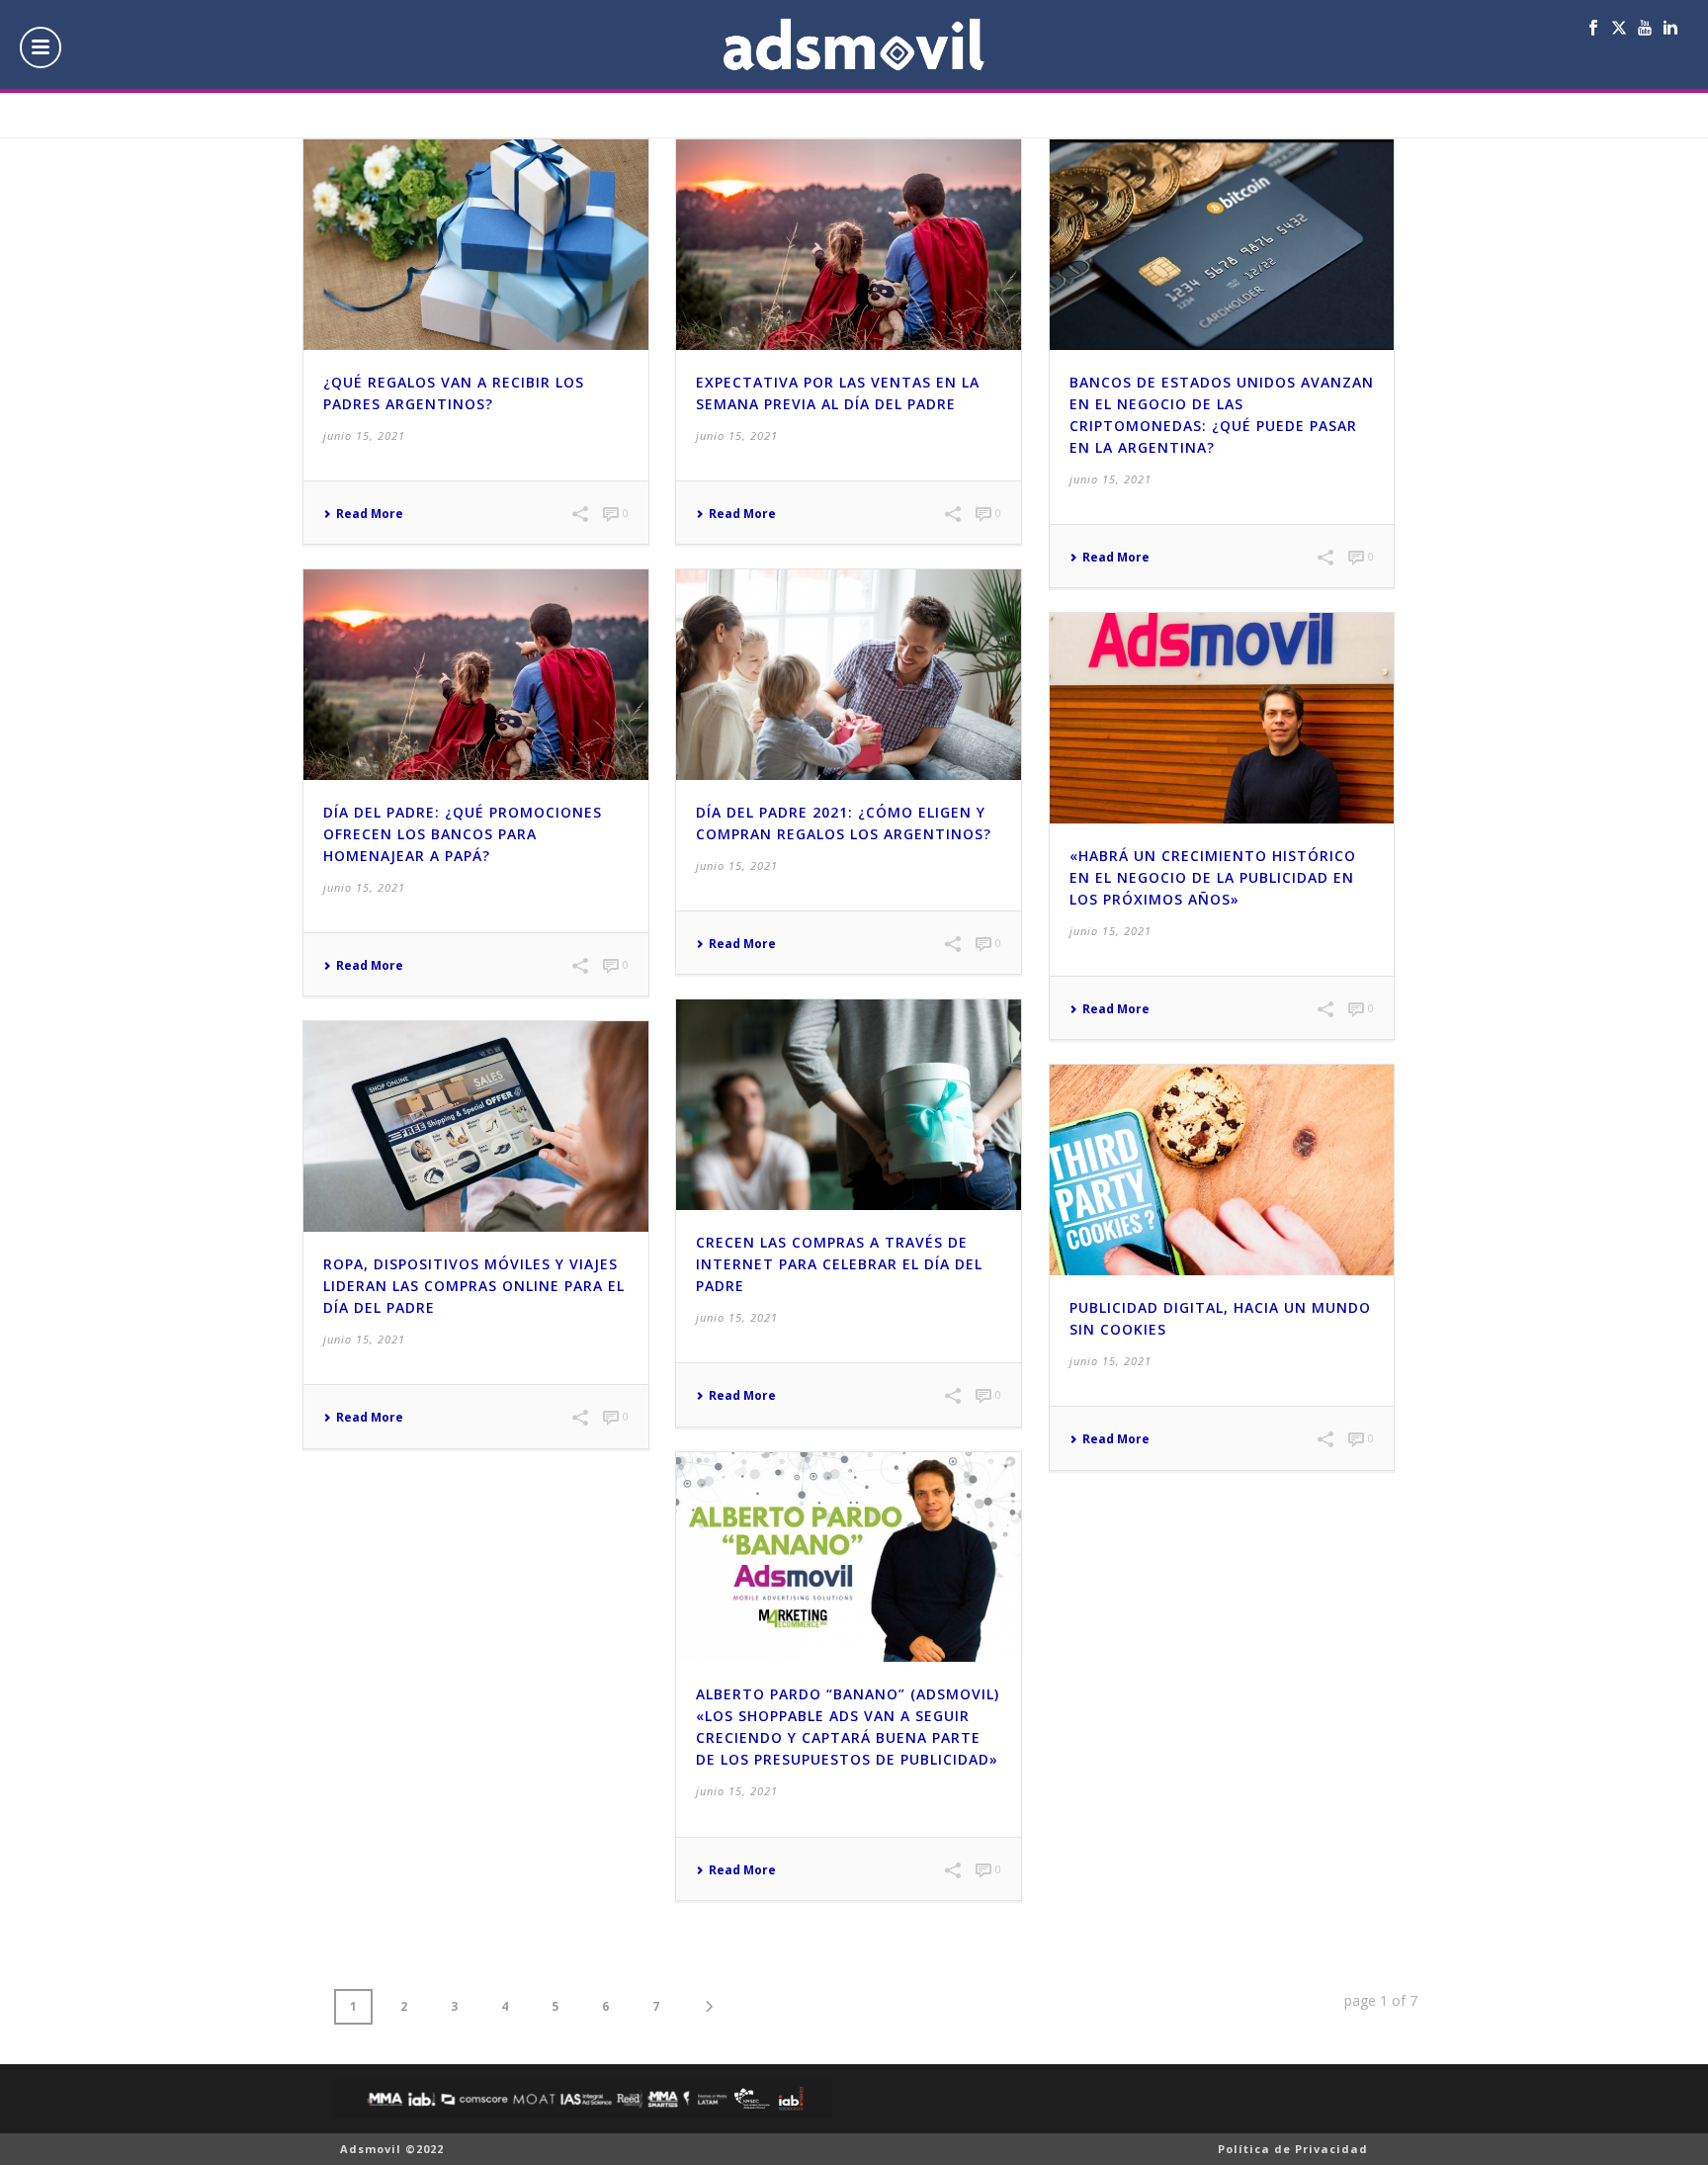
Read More (370, 514)
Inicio (1358, 119)
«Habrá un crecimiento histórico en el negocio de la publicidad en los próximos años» (1213, 877)
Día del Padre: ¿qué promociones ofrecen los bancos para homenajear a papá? (463, 834)
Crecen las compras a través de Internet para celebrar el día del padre (839, 1264)
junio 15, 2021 (364, 435)
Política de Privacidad (1293, 2149)
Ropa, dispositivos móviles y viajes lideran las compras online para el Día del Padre (474, 1286)
